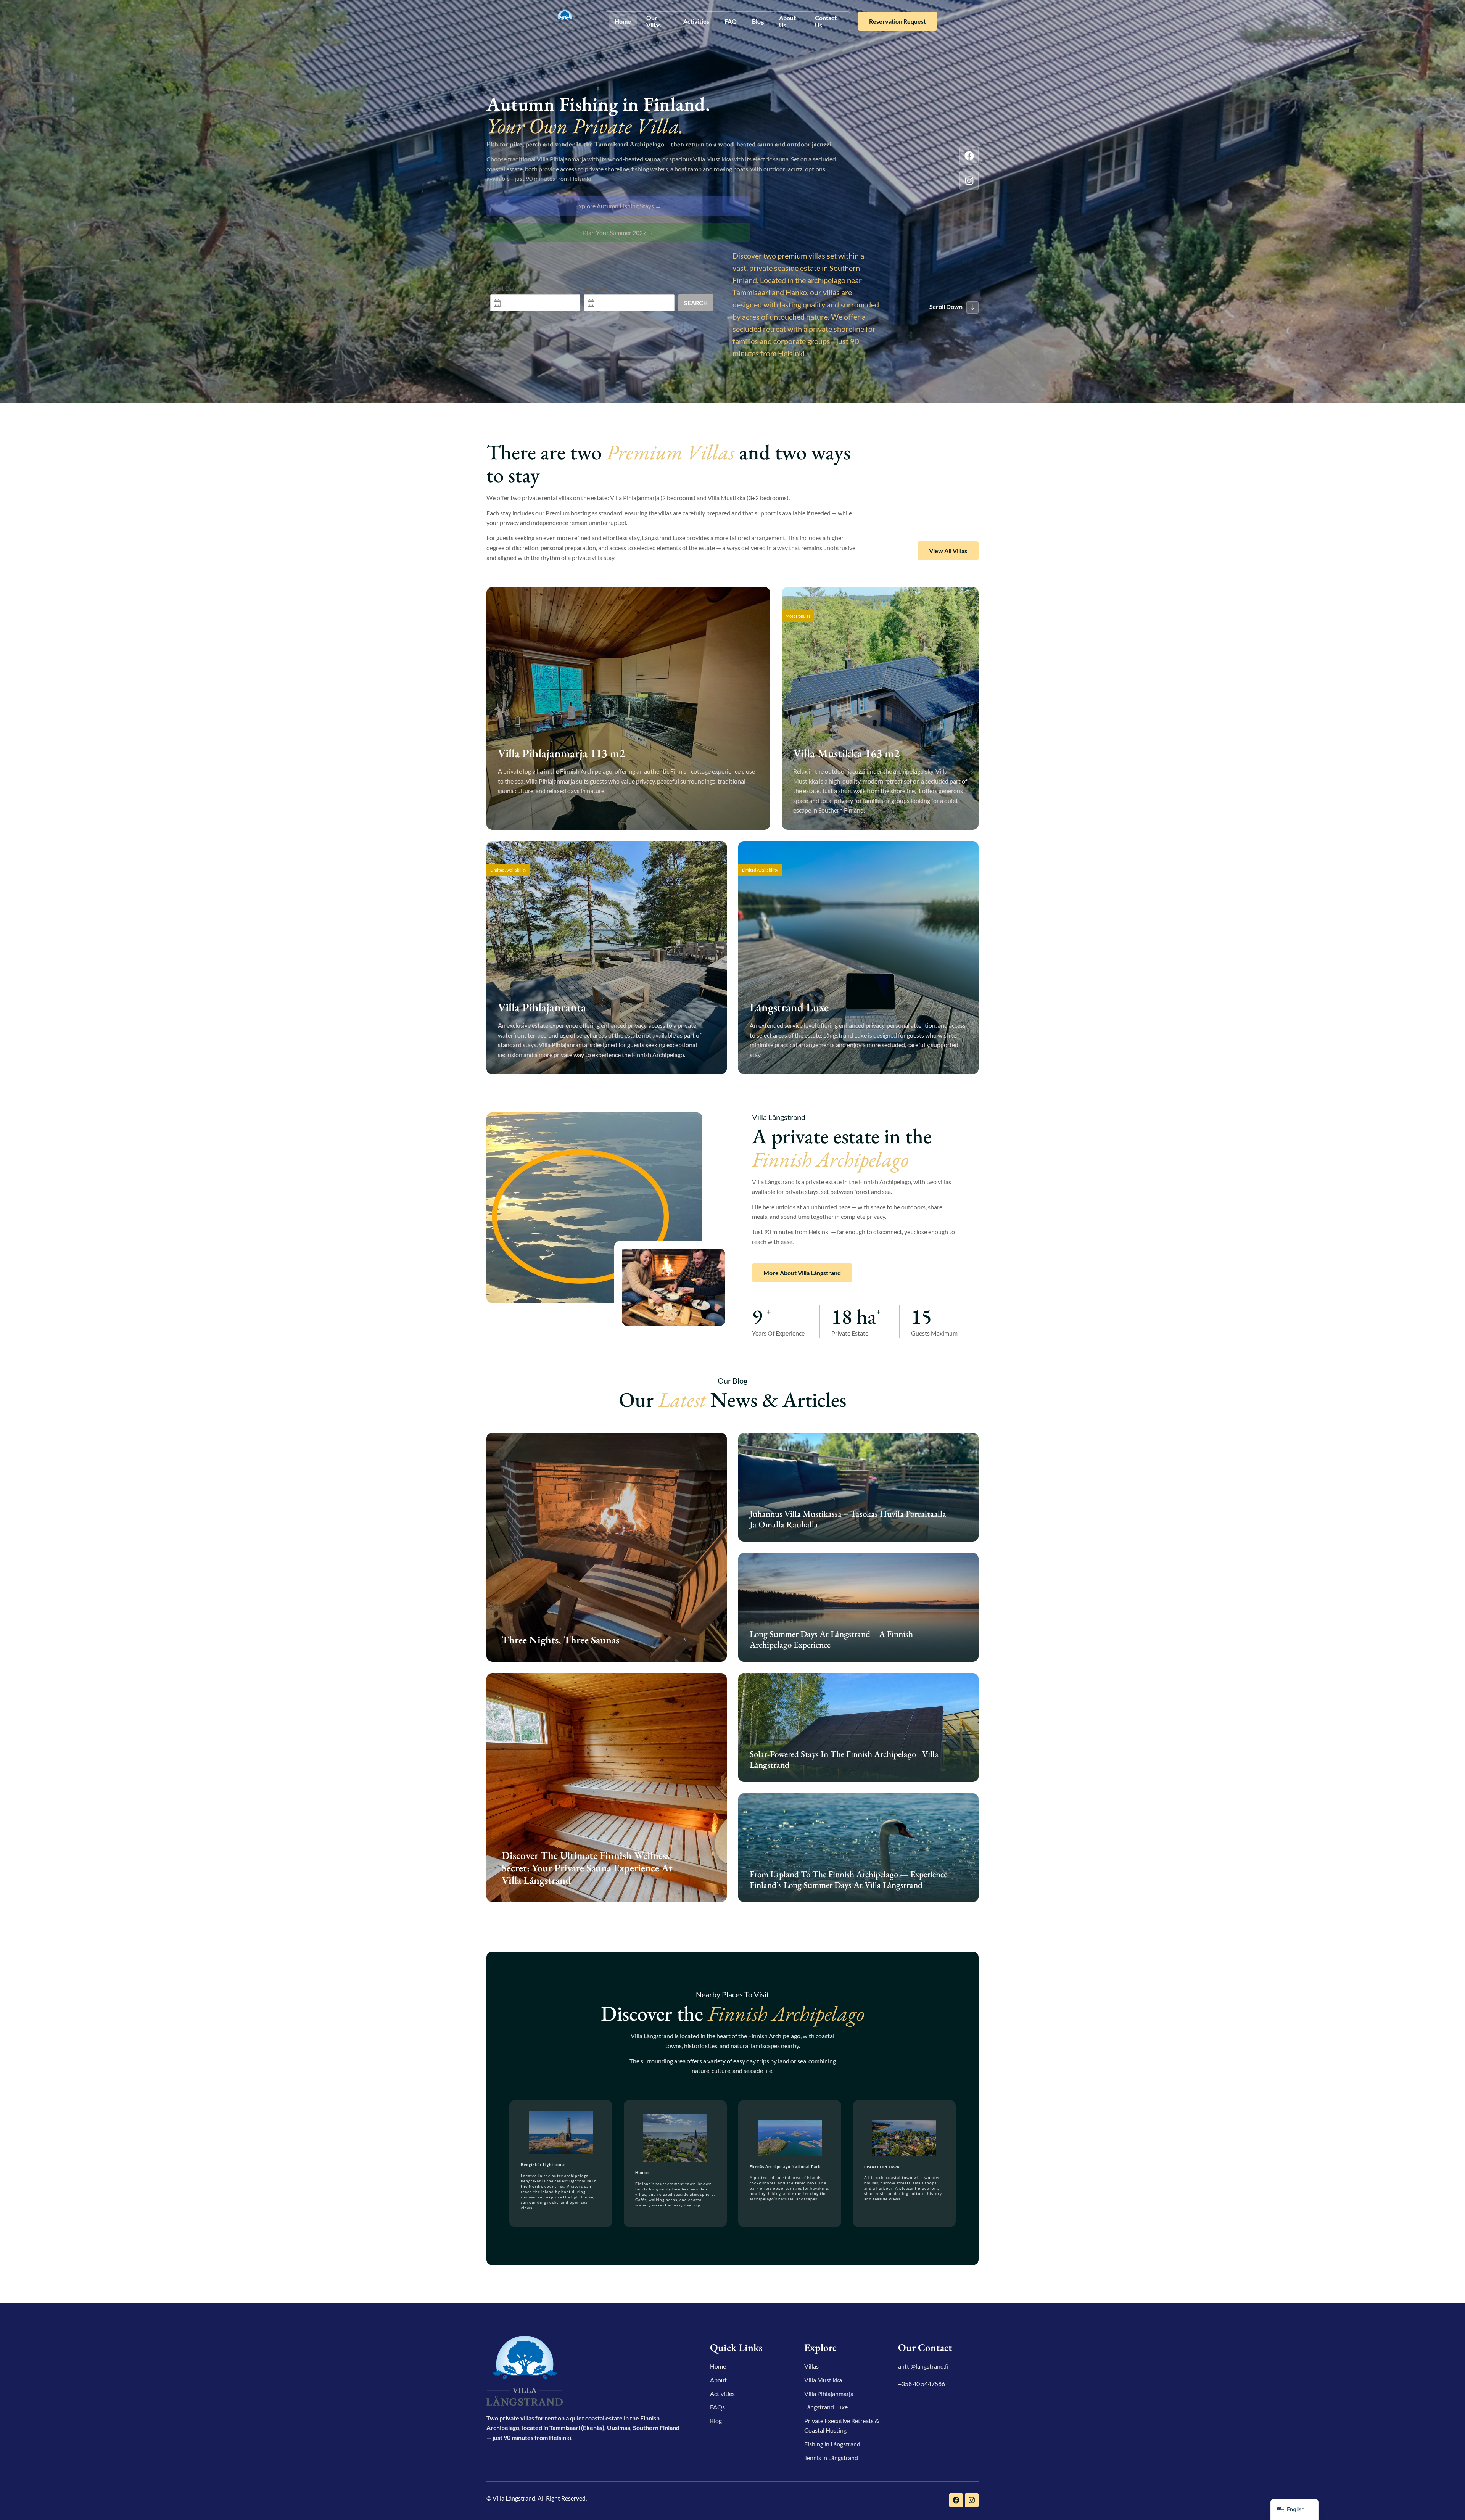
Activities (696, 21)
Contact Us (826, 21)
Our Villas (654, 21)
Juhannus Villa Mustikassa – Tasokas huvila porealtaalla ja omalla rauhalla (848, 1519)
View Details (526, 812)
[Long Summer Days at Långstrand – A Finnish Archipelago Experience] (858, 1607)
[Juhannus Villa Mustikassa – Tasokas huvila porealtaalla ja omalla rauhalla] (858, 1487)
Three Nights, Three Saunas (560, 1640)
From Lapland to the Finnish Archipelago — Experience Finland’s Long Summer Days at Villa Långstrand (848, 1880)
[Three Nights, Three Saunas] (607, 1547)
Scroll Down (946, 307)
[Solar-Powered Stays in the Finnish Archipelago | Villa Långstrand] (858, 1727)
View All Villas (948, 551)
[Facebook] (969, 156)
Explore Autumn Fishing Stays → (618, 206)
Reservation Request (898, 21)
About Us (787, 21)
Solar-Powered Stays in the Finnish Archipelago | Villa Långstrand (844, 1759)
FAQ (731, 21)
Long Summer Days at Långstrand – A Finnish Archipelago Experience (831, 1639)
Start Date (504, 288)
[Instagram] (969, 180)
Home (623, 21)
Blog (758, 21)
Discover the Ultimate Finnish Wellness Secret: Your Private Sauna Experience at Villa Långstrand (587, 1868)
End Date (596, 288)
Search (696, 303)
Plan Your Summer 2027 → (618, 233)
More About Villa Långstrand (802, 1273)
